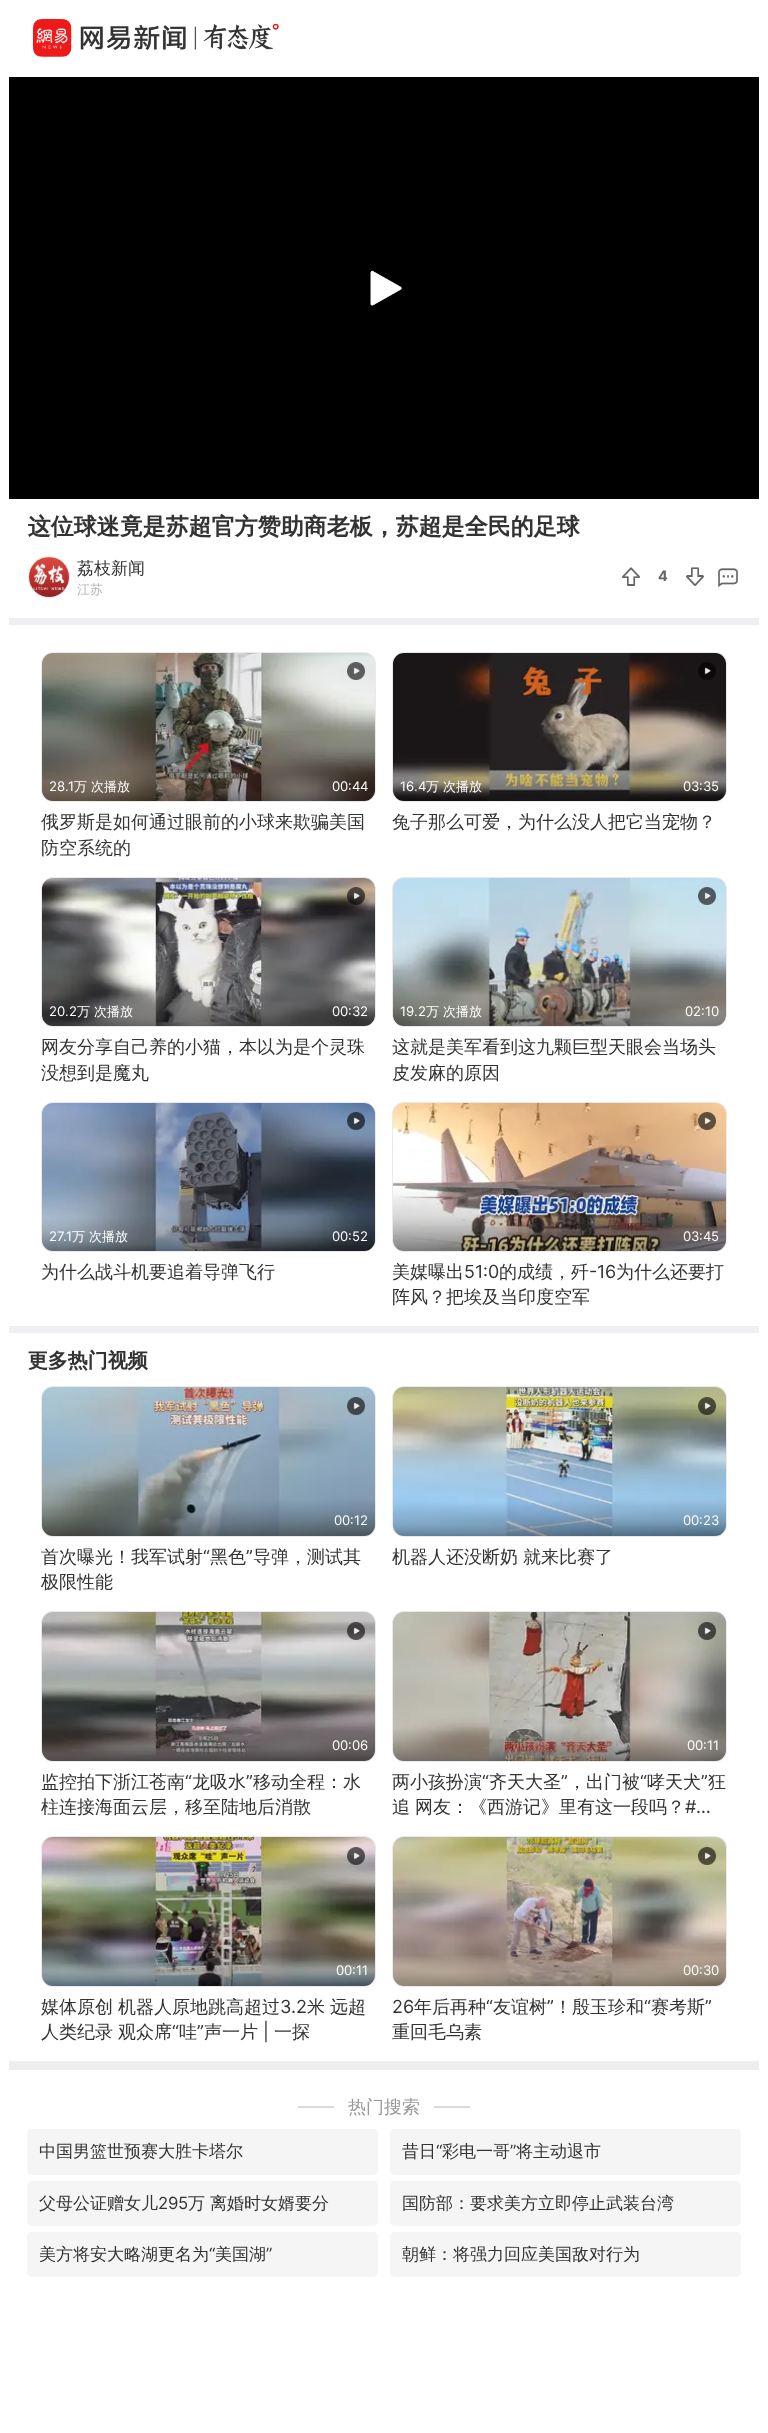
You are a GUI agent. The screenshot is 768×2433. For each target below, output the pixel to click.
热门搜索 (384, 2106)
